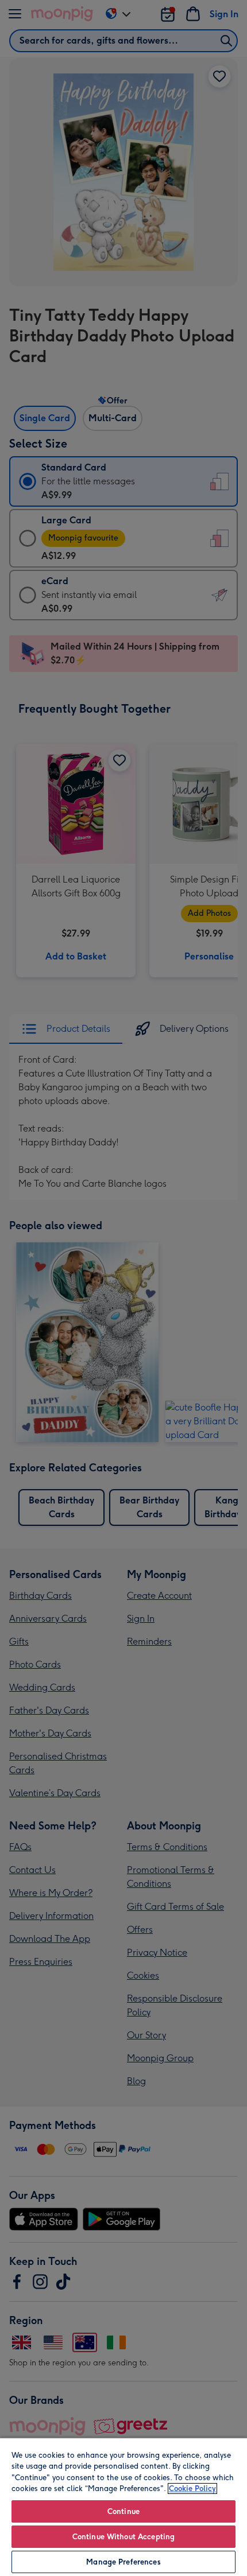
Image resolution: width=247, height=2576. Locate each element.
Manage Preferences (123, 2562)
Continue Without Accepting (123, 2537)
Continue (123, 2511)
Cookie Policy (192, 2488)
